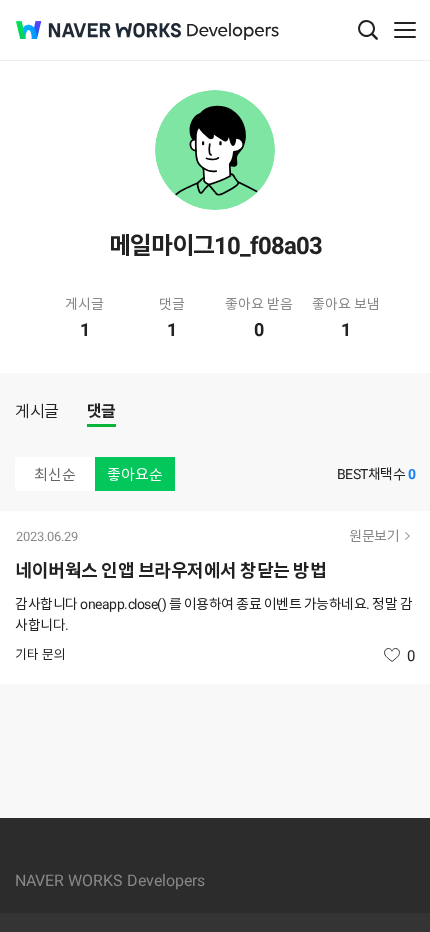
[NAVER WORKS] (98, 30)
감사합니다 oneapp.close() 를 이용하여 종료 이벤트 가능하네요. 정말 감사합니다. (213, 614)
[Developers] (233, 31)
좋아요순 (135, 475)
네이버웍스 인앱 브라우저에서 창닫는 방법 (170, 570)
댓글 (101, 411)
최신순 (55, 475)
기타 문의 (40, 654)
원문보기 (374, 536)
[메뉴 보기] (405, 30)
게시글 (37, 411)
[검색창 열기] (368, 30)
